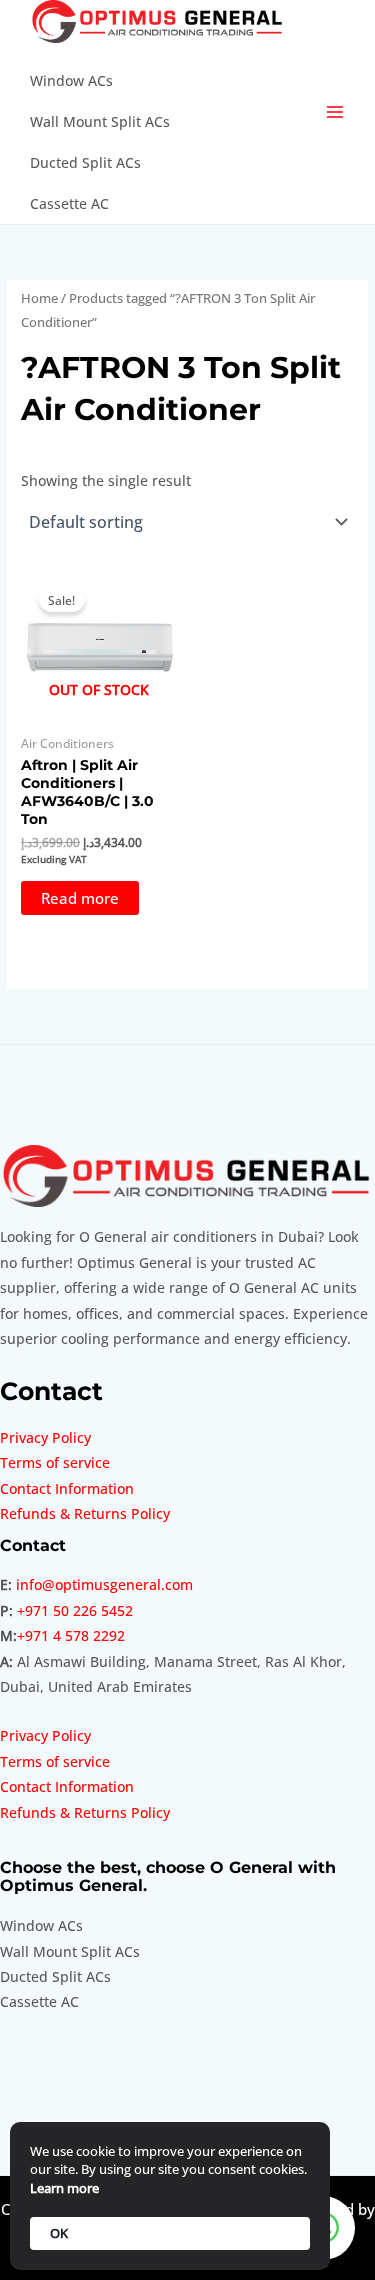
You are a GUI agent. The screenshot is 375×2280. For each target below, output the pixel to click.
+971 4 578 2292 (71, 1635)
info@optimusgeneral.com (104, 1584)
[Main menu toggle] (335, 112)
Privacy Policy (45, 1437)
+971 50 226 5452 (75, 1610)
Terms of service (55, 1462)
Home (39, 298)
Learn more (64, 2188)
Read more (80, 898)
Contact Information (67, 1488)
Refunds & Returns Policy (85, 1513)
